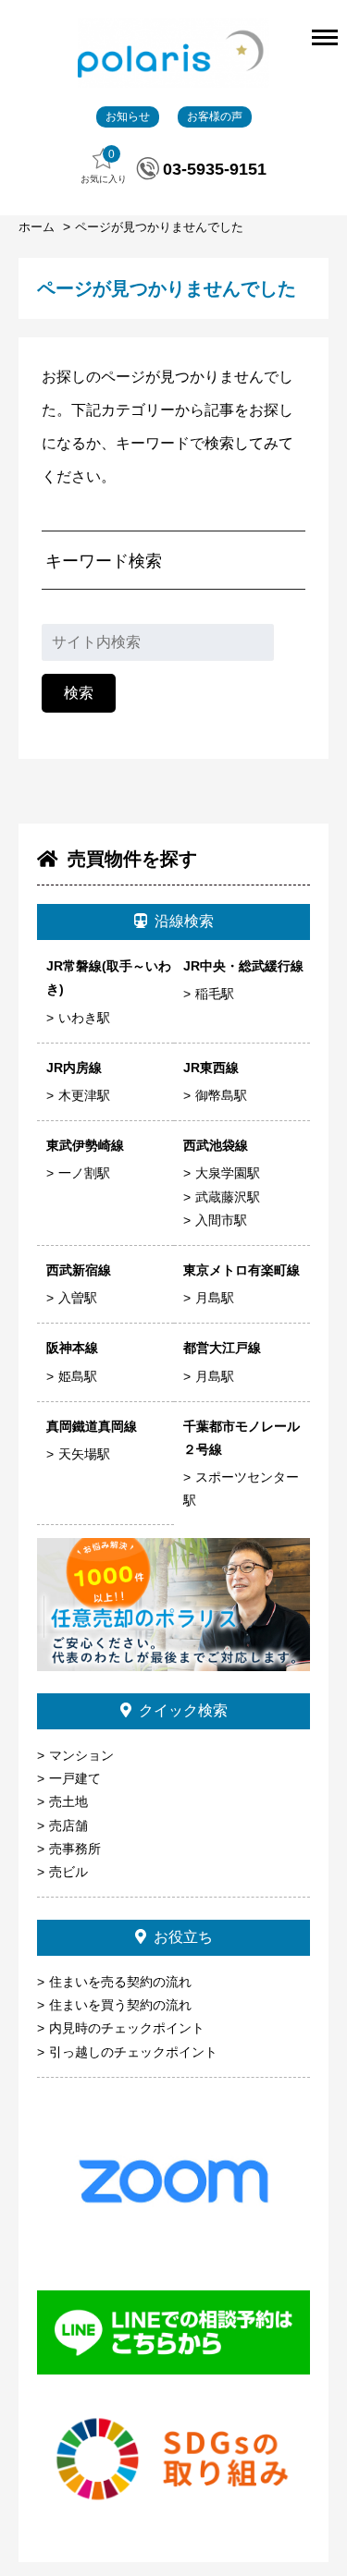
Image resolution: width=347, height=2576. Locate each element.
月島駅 (215, 1298)
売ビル (68, 1872)
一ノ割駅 (84, 1173)
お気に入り (104, 166)
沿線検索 (184, 921)
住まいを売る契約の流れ (120, 1982)
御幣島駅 (221, 1095)
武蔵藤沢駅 (228, 1197)
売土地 (68, 1801)
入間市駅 (221, 1220)
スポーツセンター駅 (241, 1489)
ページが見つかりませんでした (159, 227)
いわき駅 (84, 1018)
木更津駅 (84, 1095)
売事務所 (75, 1849)
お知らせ (128, 116)
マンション (81, 1755)
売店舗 (68, 1825)
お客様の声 (215, 116)
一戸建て (75, 1778)
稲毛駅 (215, 994)
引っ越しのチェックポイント (133, 2052)
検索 (79, 693)
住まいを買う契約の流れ (120, 2005)
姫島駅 (78, 1376)
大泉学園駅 (228, 1173)
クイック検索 (183, 1710)
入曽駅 (78, 1298)
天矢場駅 (84, 1454)
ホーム (38, 227)
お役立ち (183, 1937)
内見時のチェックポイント (127, 2028)
